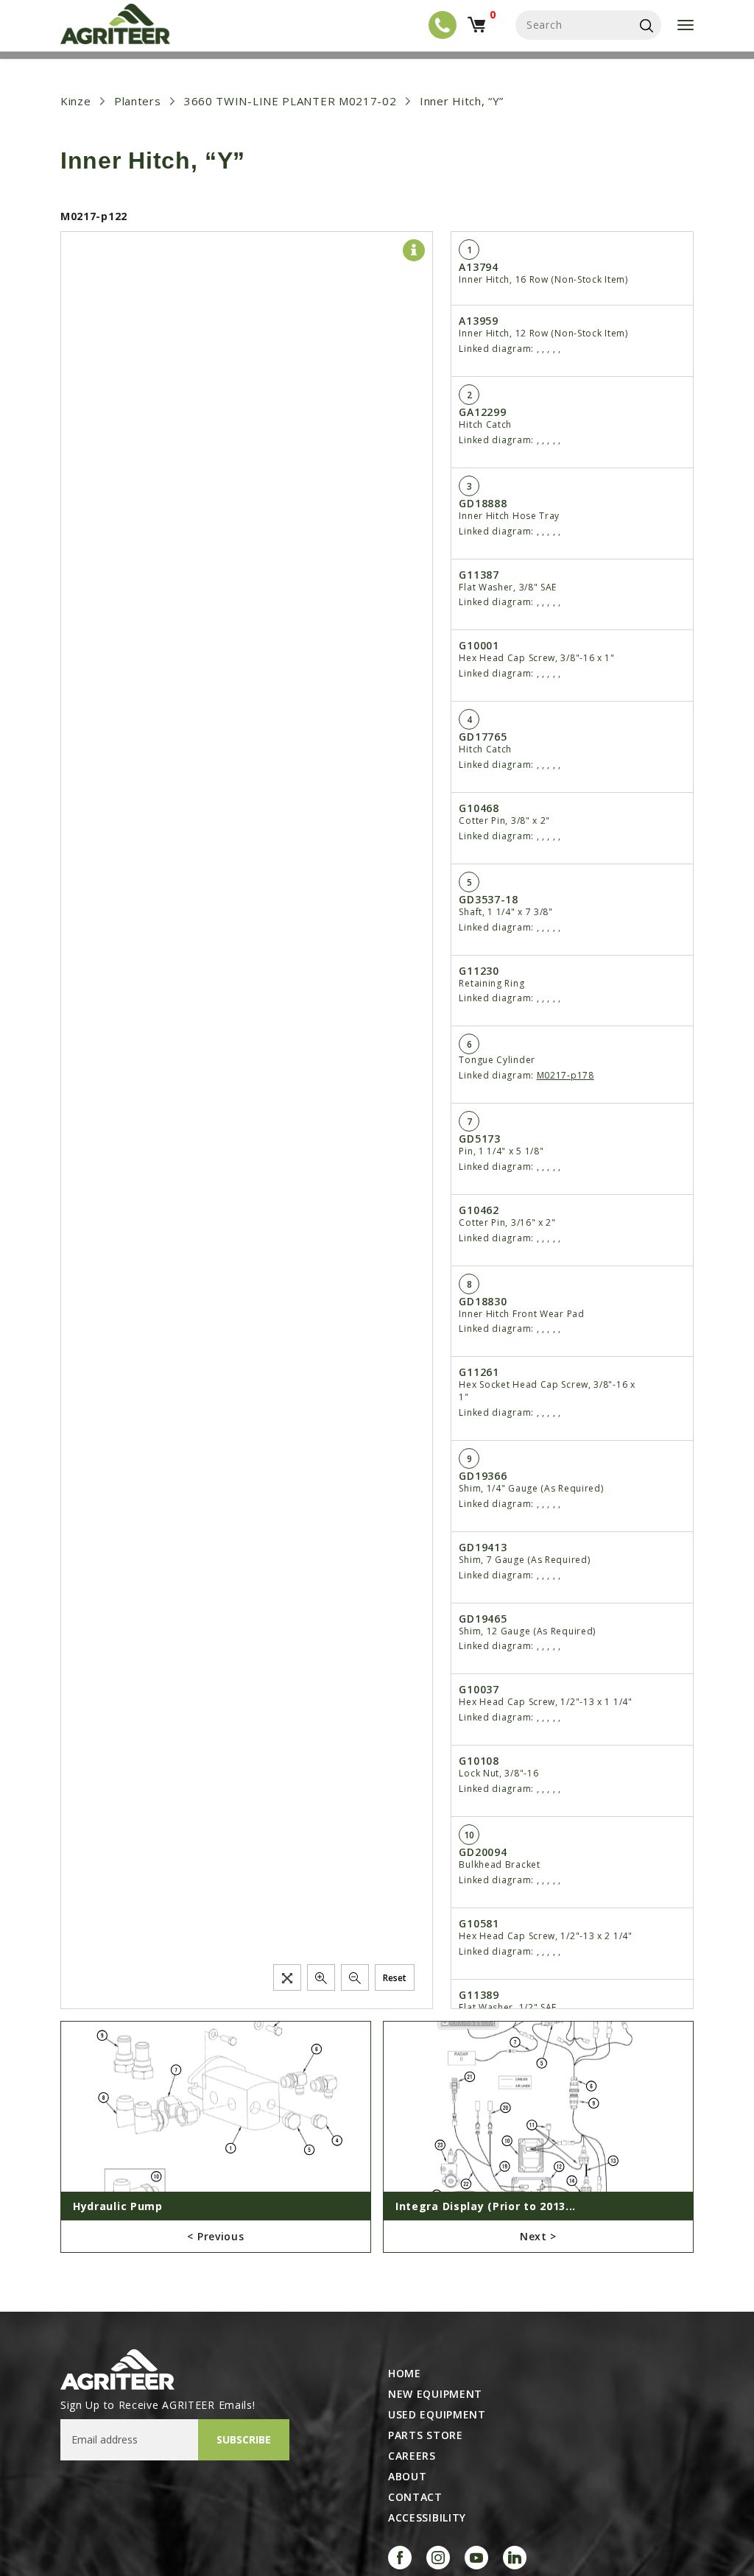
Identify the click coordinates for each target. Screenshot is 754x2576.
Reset (395, 1978)
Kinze (76, 101)
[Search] (646, 25)
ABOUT (408, 2477)
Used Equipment (437, 2415)
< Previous (215, 2236)
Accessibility (427, 2518)
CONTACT (415, 2497)
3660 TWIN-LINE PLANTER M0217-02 (290, 101)
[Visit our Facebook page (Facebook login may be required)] (400, 2558)
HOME (405, 2374)
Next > (538, 2236)
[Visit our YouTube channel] (476, 2558)
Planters (138, 101)
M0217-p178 (565, 1075)
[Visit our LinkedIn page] (515, 2558)
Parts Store (426, 2435)
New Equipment (435, 2394)
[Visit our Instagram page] (438, 2558)
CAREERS (412, 2456)
